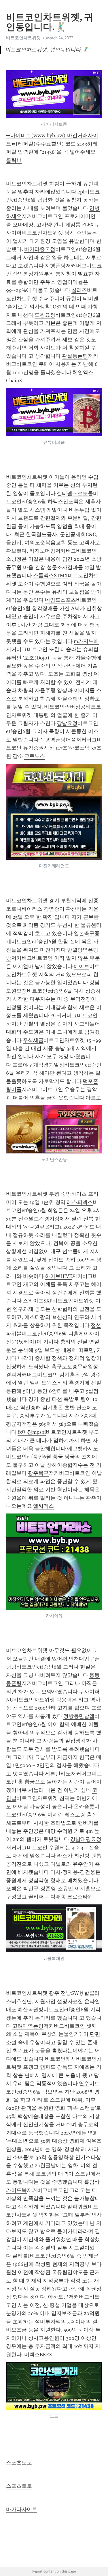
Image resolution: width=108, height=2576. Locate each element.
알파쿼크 (77, 2207)
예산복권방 (31, 2010)
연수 (84, 2083)
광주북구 (38, 1473)
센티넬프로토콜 (75, 493)
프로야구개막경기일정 (38, 1065)
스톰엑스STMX (50, 575)
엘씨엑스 (43, 1506)
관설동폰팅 (75, 356)
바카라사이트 (22, 2509)
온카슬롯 (84, 1807)
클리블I (21, 2256)
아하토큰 (58, 2297)
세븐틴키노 (58, 1774)
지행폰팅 (55, 266)
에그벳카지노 (83, 1449)
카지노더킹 (42, 551)
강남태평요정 (86, 1839)
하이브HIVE (58, 1276)
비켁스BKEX (38, 2355)
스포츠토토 (19, 2463)
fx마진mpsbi (32, 1432)
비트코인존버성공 (65, 707)
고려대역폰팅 (28, 2026)
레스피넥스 (80, 1202)
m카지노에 (86, 641)
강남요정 (67, 723)
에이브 (82, 966)
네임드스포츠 (60, 600)
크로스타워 (80, 1897)
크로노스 (35, 756)
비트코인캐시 (60, 2059)
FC (53, 1015)
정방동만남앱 (79, 1716)
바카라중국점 (40, 249)
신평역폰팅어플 (58, 740)
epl (81, 192)
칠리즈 (79, 290)
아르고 (93, 1098)
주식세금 (33, 1040)
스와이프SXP (38, 1301)
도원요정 (45, 315)
